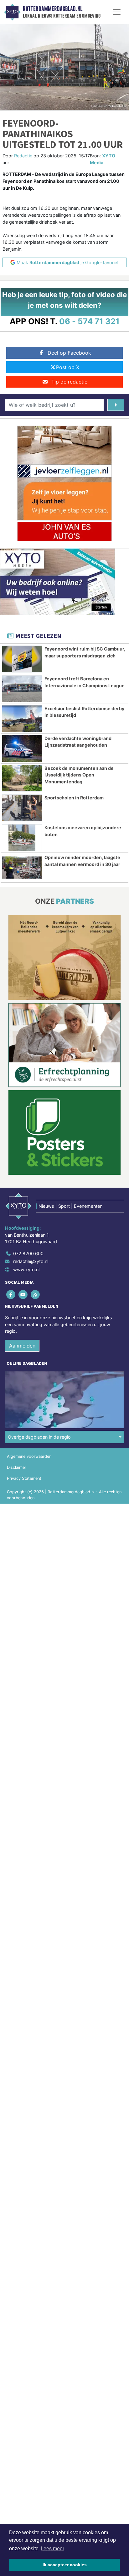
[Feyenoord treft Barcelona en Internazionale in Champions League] (22, 689)
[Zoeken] (116, 405)
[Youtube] (23, 1294)
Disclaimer (17, 1467)
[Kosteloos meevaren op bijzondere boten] (22, 838)
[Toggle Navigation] (117, 12)
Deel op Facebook (69, 353)
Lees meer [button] (52, 2549)
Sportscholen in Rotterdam (74, 798)
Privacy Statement (24, 1478)
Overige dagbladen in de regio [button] (39, 1437)
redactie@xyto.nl (31, 1261)
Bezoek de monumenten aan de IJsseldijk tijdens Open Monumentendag (79, 775)
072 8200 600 (28, 1253)
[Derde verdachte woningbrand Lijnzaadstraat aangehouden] (22, 749)
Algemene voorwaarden (29, 1456)
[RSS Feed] (36, 1294)
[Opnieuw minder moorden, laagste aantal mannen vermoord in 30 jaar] (22, 868)
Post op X (68, 367)
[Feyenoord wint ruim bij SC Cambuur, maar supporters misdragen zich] (22, 659)
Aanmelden (22, 1346)
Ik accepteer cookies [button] (65, 2565)
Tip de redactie (69, 382)
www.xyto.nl (26, 1269)
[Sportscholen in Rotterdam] (22, 808)
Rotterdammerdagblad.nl (53, 9)
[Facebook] (11, 1294)
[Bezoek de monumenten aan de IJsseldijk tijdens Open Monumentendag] (22, 778)
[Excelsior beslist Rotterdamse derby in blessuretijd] (22, 719)
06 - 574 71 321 (89, 321)
